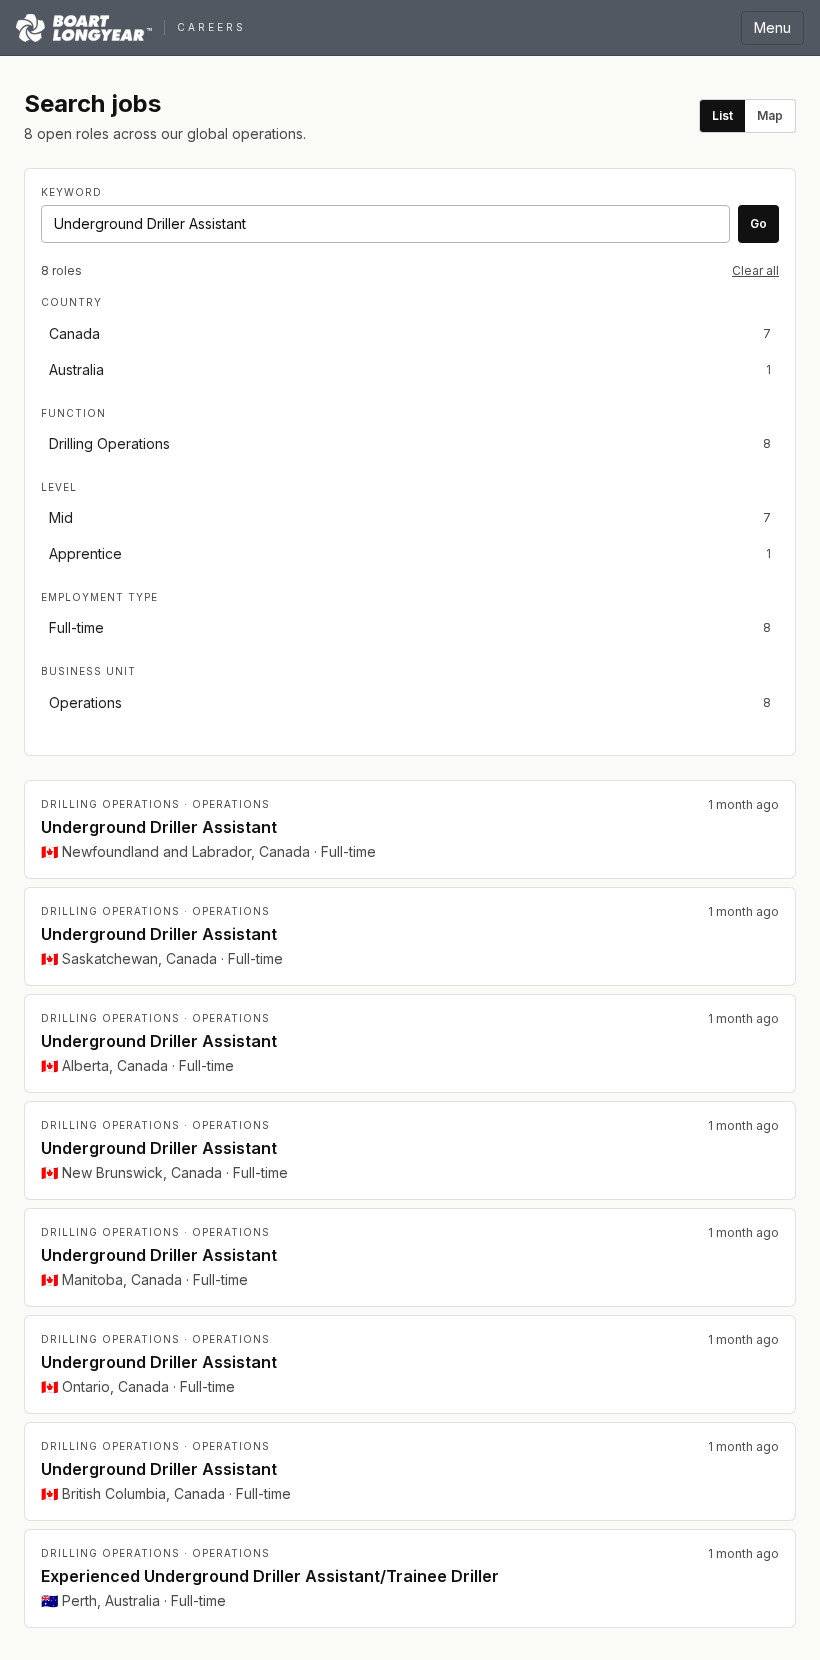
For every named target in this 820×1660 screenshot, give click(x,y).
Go (758, 223)
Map (770, 115)
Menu (772, 27)
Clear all (755, 270)
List (722, 115)
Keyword (71, 192)
